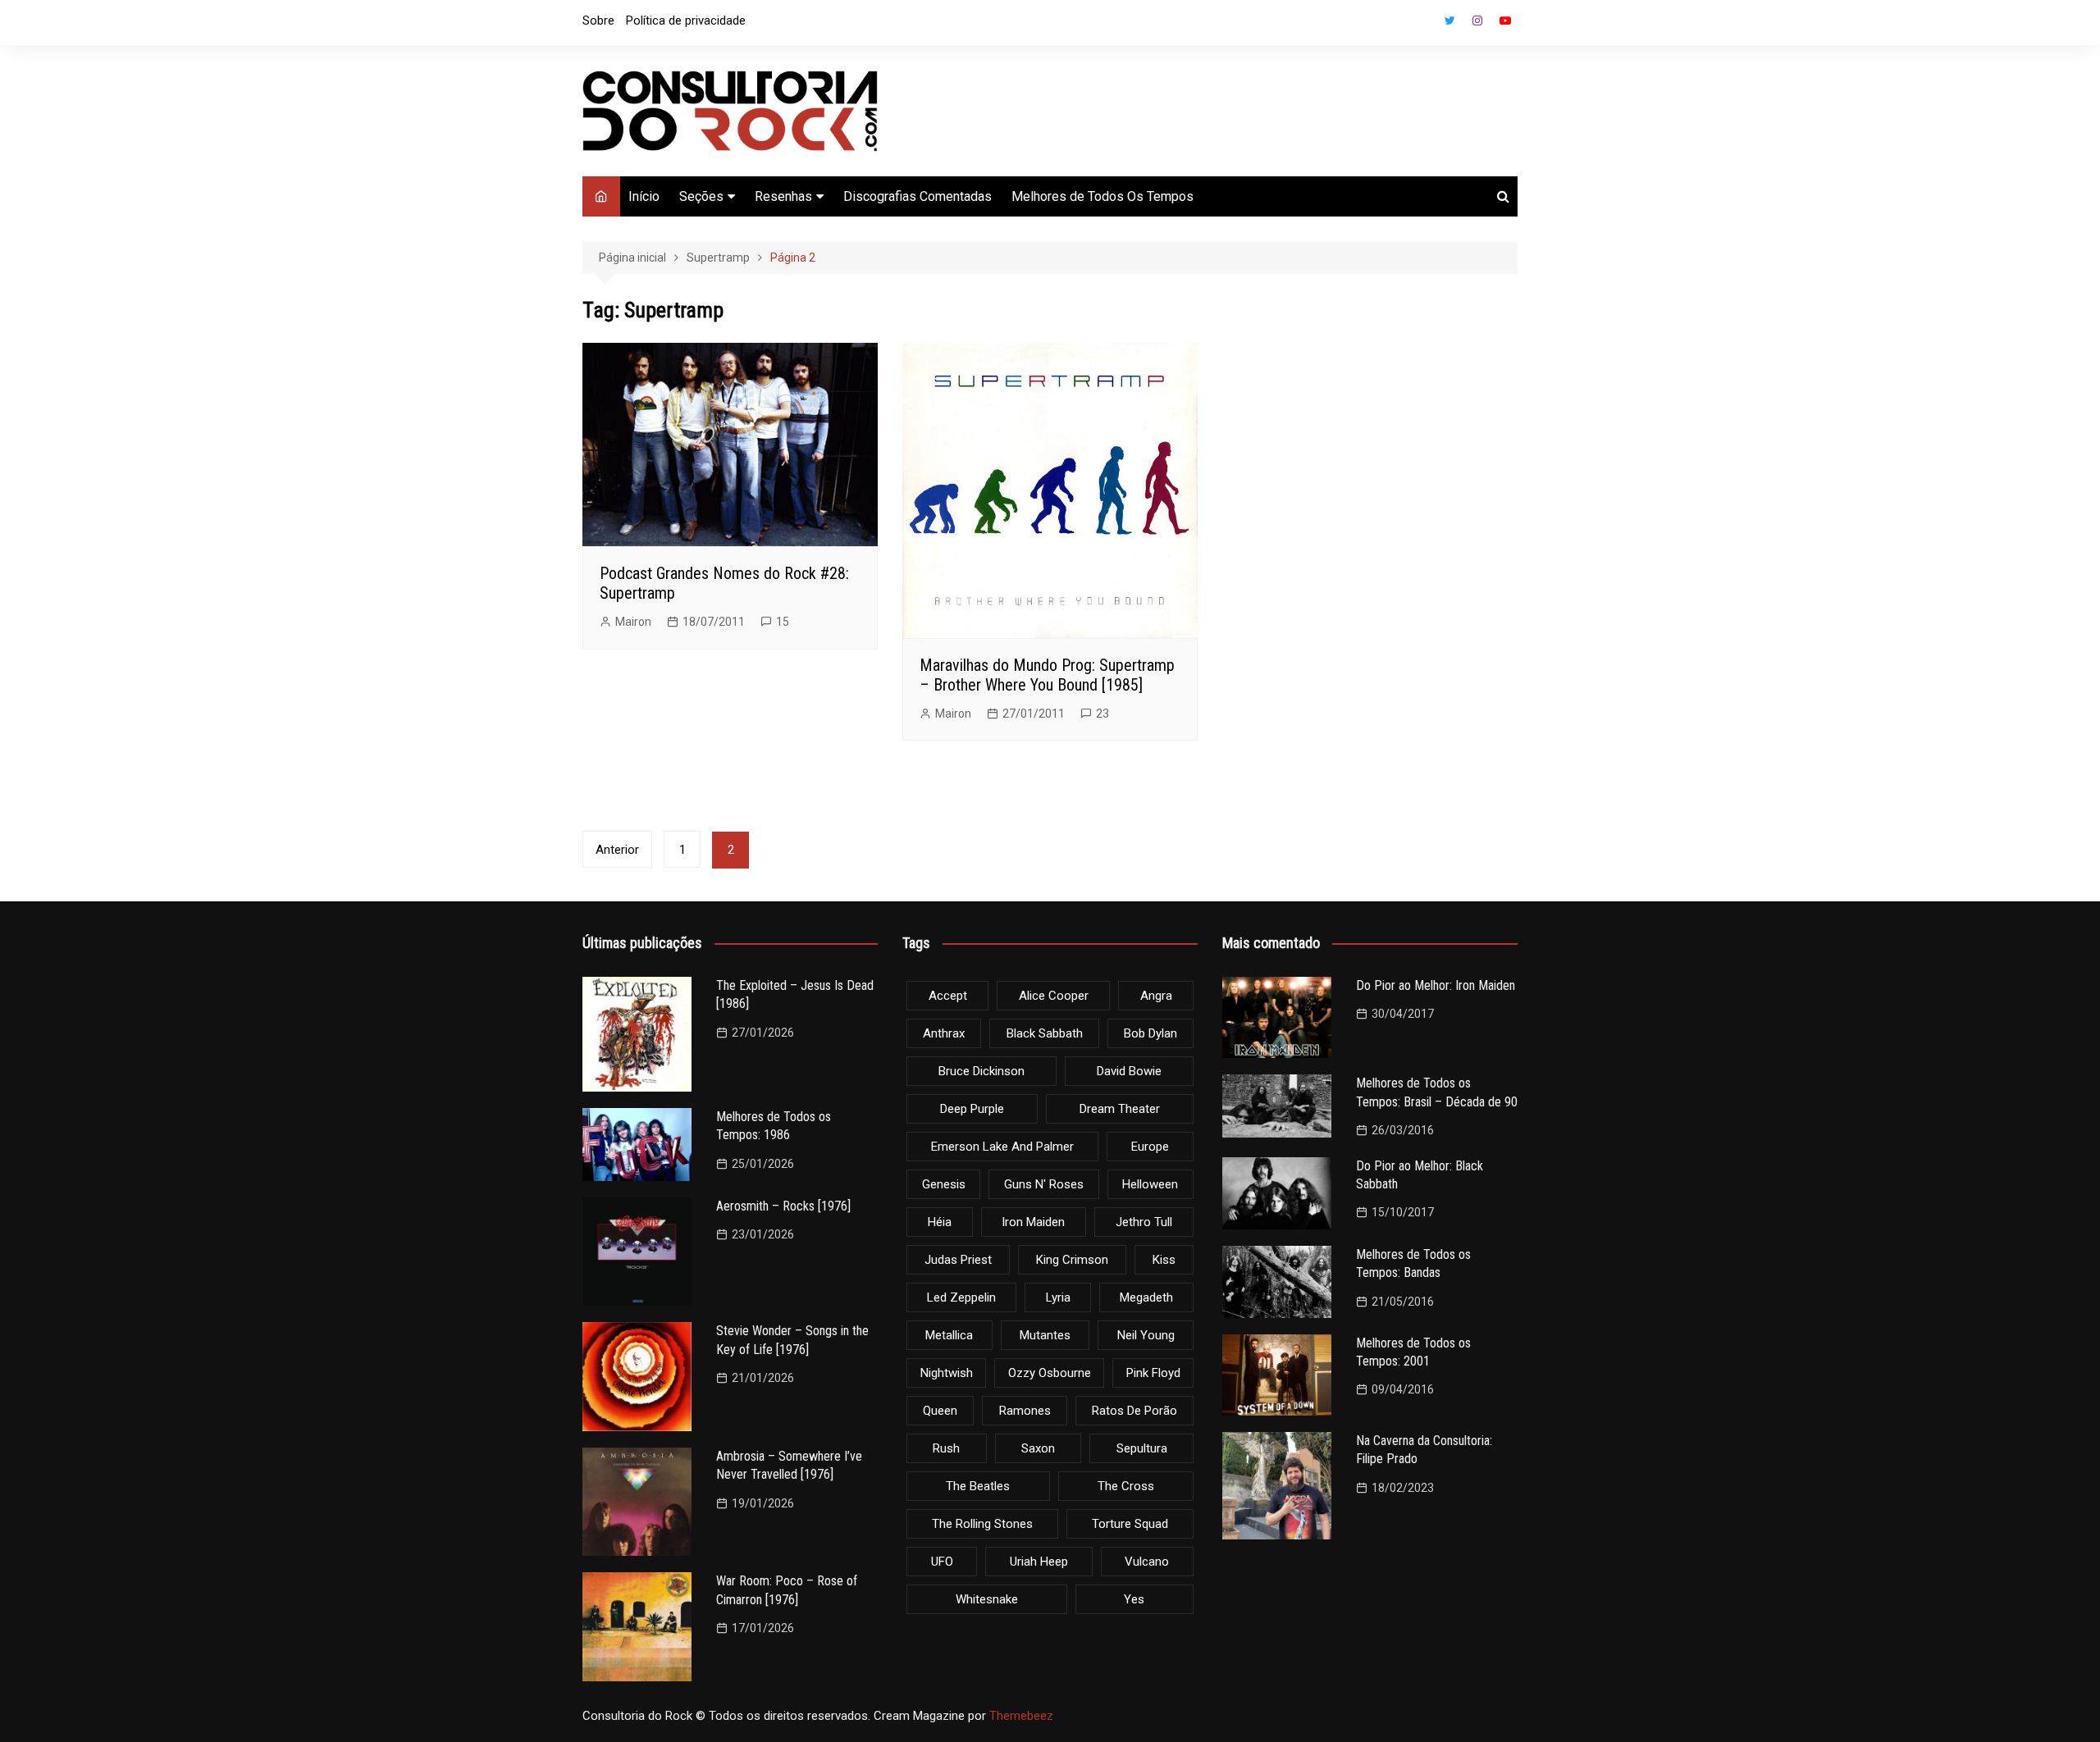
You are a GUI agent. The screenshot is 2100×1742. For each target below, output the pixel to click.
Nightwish (947, 1373)
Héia (940, 1222)
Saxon (1038, 1448)
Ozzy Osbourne (1050, 1373)
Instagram (1477, 21)
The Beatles (978, 1486)
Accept (948, 996)
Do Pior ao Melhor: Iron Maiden (1436, 985)
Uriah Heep (1039, 1562)
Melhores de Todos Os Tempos (1102, 196)
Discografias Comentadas (918, 196)
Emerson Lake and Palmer (1002, 1147)
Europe (1150, 1147)
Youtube (1505, 21)
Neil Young (1146, 1335)
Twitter (1449, 21)
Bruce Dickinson (982, 1071)
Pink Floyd (1153, 1373)
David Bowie (1129, 1071)
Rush (946, 1448)
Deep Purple (972, 1109)
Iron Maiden (1033, 1222)
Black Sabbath (1045, 1033)
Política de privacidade (686, 21)
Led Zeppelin (961, 1297)
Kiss (1164, 1260)
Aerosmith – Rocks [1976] (783, 1206)
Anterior (617, 850)
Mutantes (1045, 1335)
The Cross (1126, 1486)
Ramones (1025, 1411)
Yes (1134, 1599)
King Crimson (1072, 1260)
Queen (940, 1411)
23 (1102, 714)
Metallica (949, 1335)
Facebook (1422, 25)
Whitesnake (987, 1599)
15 (783, 622)
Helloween (1150, 1184)
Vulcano (1147, 1562)
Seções (701, 196)
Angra (1156, 996)
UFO (942, 1562)
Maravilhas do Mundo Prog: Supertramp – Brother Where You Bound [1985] (1047, 675)
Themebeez (1021, 1716)
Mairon (633, 622)
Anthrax (944, 1033)
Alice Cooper (1054, 996)
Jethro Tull (1144, 1222)
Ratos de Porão (1134, 1411)
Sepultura (1142, 1448)
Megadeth (1146, 1297)
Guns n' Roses (1044, 1184)
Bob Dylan (1150, 1033)
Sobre (598, 21)
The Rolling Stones (982, 1524)
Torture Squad (1130, 1524)
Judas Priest (958, 1260)
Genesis (944, 1184)
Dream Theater (1120, 1109)
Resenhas (783, 196)
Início (644, 196)
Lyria (1058, 1297)
